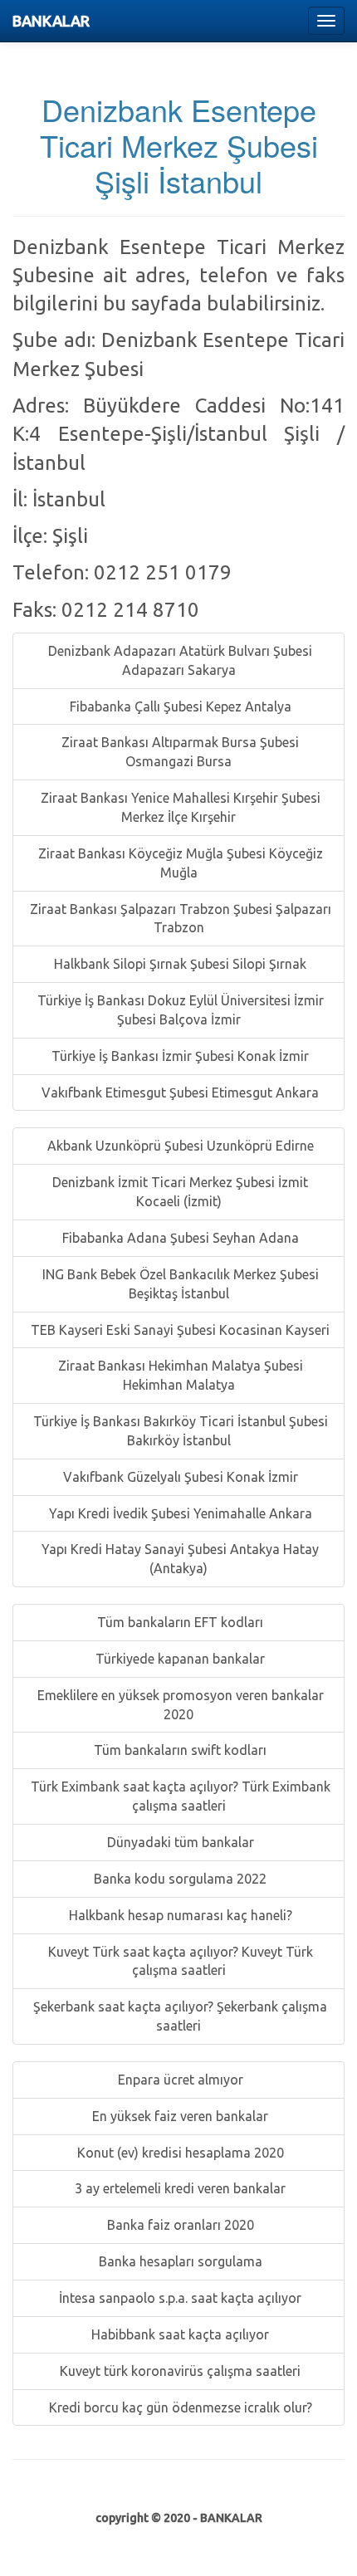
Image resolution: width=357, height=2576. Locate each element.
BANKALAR (51, 21)
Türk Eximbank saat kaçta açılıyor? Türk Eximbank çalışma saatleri (179, 1796)
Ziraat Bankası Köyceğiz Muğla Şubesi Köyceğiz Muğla (179, 863)
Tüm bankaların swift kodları (178, 1750)
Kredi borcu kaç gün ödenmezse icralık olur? (179, 2407)
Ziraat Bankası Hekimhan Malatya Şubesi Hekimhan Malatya (179, 1375)
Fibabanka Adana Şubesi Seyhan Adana (179, 1238)
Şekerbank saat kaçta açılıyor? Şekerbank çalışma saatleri (178, 2016)
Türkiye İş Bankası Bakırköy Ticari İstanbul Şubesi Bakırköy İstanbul (179, 1431)
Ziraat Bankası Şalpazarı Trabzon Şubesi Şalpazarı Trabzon (179, 919)
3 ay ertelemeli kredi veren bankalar (178, 2188)
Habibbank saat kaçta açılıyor (178, 2334)
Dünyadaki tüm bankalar (179, 1842)
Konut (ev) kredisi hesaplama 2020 (179, 2153)
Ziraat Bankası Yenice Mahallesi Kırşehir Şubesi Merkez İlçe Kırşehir (179, 807)
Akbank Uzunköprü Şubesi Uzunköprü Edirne (179, 1146)
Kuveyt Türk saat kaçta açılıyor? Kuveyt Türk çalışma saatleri (179, 1961)
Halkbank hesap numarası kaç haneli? (179, 1915)
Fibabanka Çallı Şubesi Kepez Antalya (179, 706)
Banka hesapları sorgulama (179, 2261)
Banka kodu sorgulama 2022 (178, 1879)
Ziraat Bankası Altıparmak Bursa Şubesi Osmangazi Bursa (178, 752)
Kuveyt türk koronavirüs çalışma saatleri (178, 2371)
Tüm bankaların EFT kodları (178, 1622)
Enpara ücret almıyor (179, 2080)
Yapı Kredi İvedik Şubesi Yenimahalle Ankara (179, 1513)
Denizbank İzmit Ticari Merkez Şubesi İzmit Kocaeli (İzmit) (178, 1192)
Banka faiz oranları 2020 (179, 2225)
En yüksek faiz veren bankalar (178, 2116)
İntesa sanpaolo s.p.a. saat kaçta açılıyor (178, 2298)
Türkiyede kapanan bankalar (178, 1659)
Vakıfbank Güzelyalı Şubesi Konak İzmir (179, 1477)
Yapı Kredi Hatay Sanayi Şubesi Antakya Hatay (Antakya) (178, 1559)
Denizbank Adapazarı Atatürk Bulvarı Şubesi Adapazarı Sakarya (178, 660)
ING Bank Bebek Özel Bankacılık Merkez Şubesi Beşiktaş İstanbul (179, 1284)
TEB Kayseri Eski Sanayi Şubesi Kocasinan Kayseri (178, 1330)
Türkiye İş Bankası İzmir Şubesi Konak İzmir (178, 1056)
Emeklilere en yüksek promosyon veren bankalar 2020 (179, 1705)
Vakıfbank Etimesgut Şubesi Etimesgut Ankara (178, 1092)
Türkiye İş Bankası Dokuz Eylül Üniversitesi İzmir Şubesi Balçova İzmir (179, 1010)
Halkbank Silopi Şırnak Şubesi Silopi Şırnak (178, 964)
